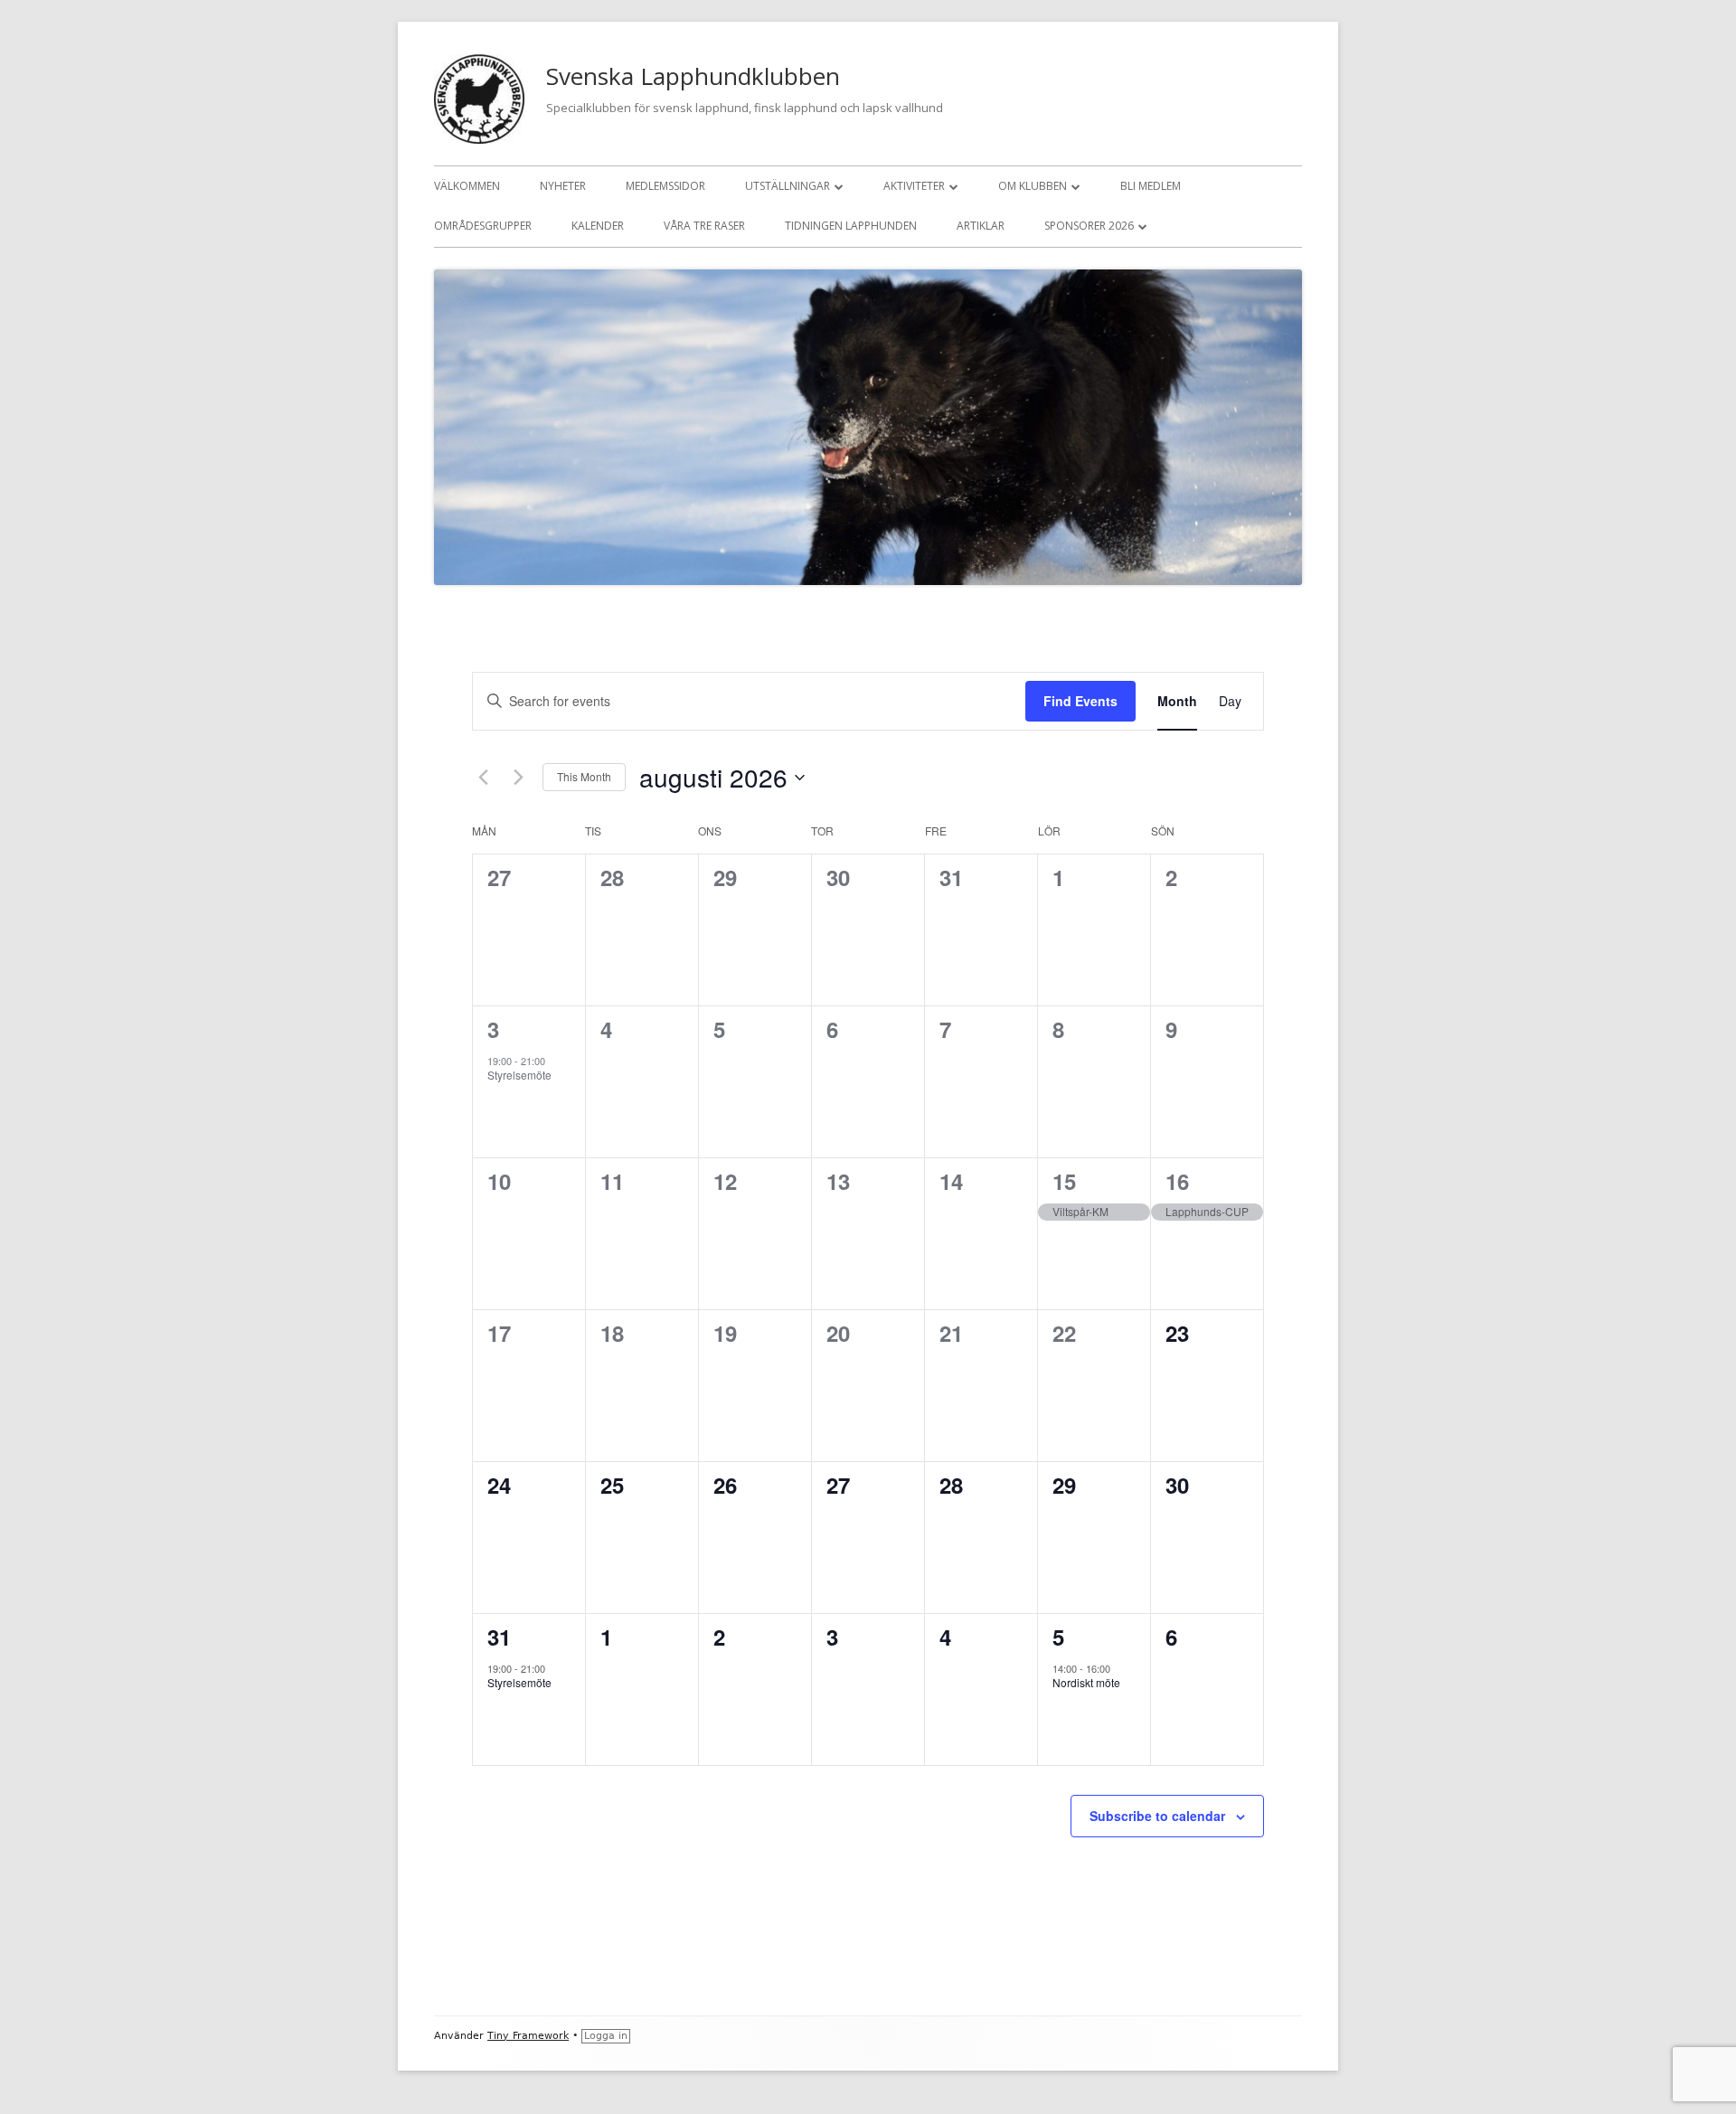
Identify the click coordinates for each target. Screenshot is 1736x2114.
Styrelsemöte (519, 1075)
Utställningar (788, 186)
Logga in (606, 2036)
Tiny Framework (528, 2036)
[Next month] (518, 778)
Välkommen (467, 186)
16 (1177, 1181)
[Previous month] (483, 778)
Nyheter (563, 186)
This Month (584, 776)
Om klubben (1033, 186)
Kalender (598, 226)
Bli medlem (1151, 186)
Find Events (1080, 701)
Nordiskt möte (1086, 1682)
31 (499, 1637)
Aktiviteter (914, 186)
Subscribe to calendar (1157, 1816)
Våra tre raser (704, 226)
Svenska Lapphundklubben (693, 76)
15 (1064, 1181)
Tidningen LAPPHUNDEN (851, 226)
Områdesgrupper (483, 226)
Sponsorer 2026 (1089, 226)
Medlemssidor (665, 186)
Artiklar (981, 226)
